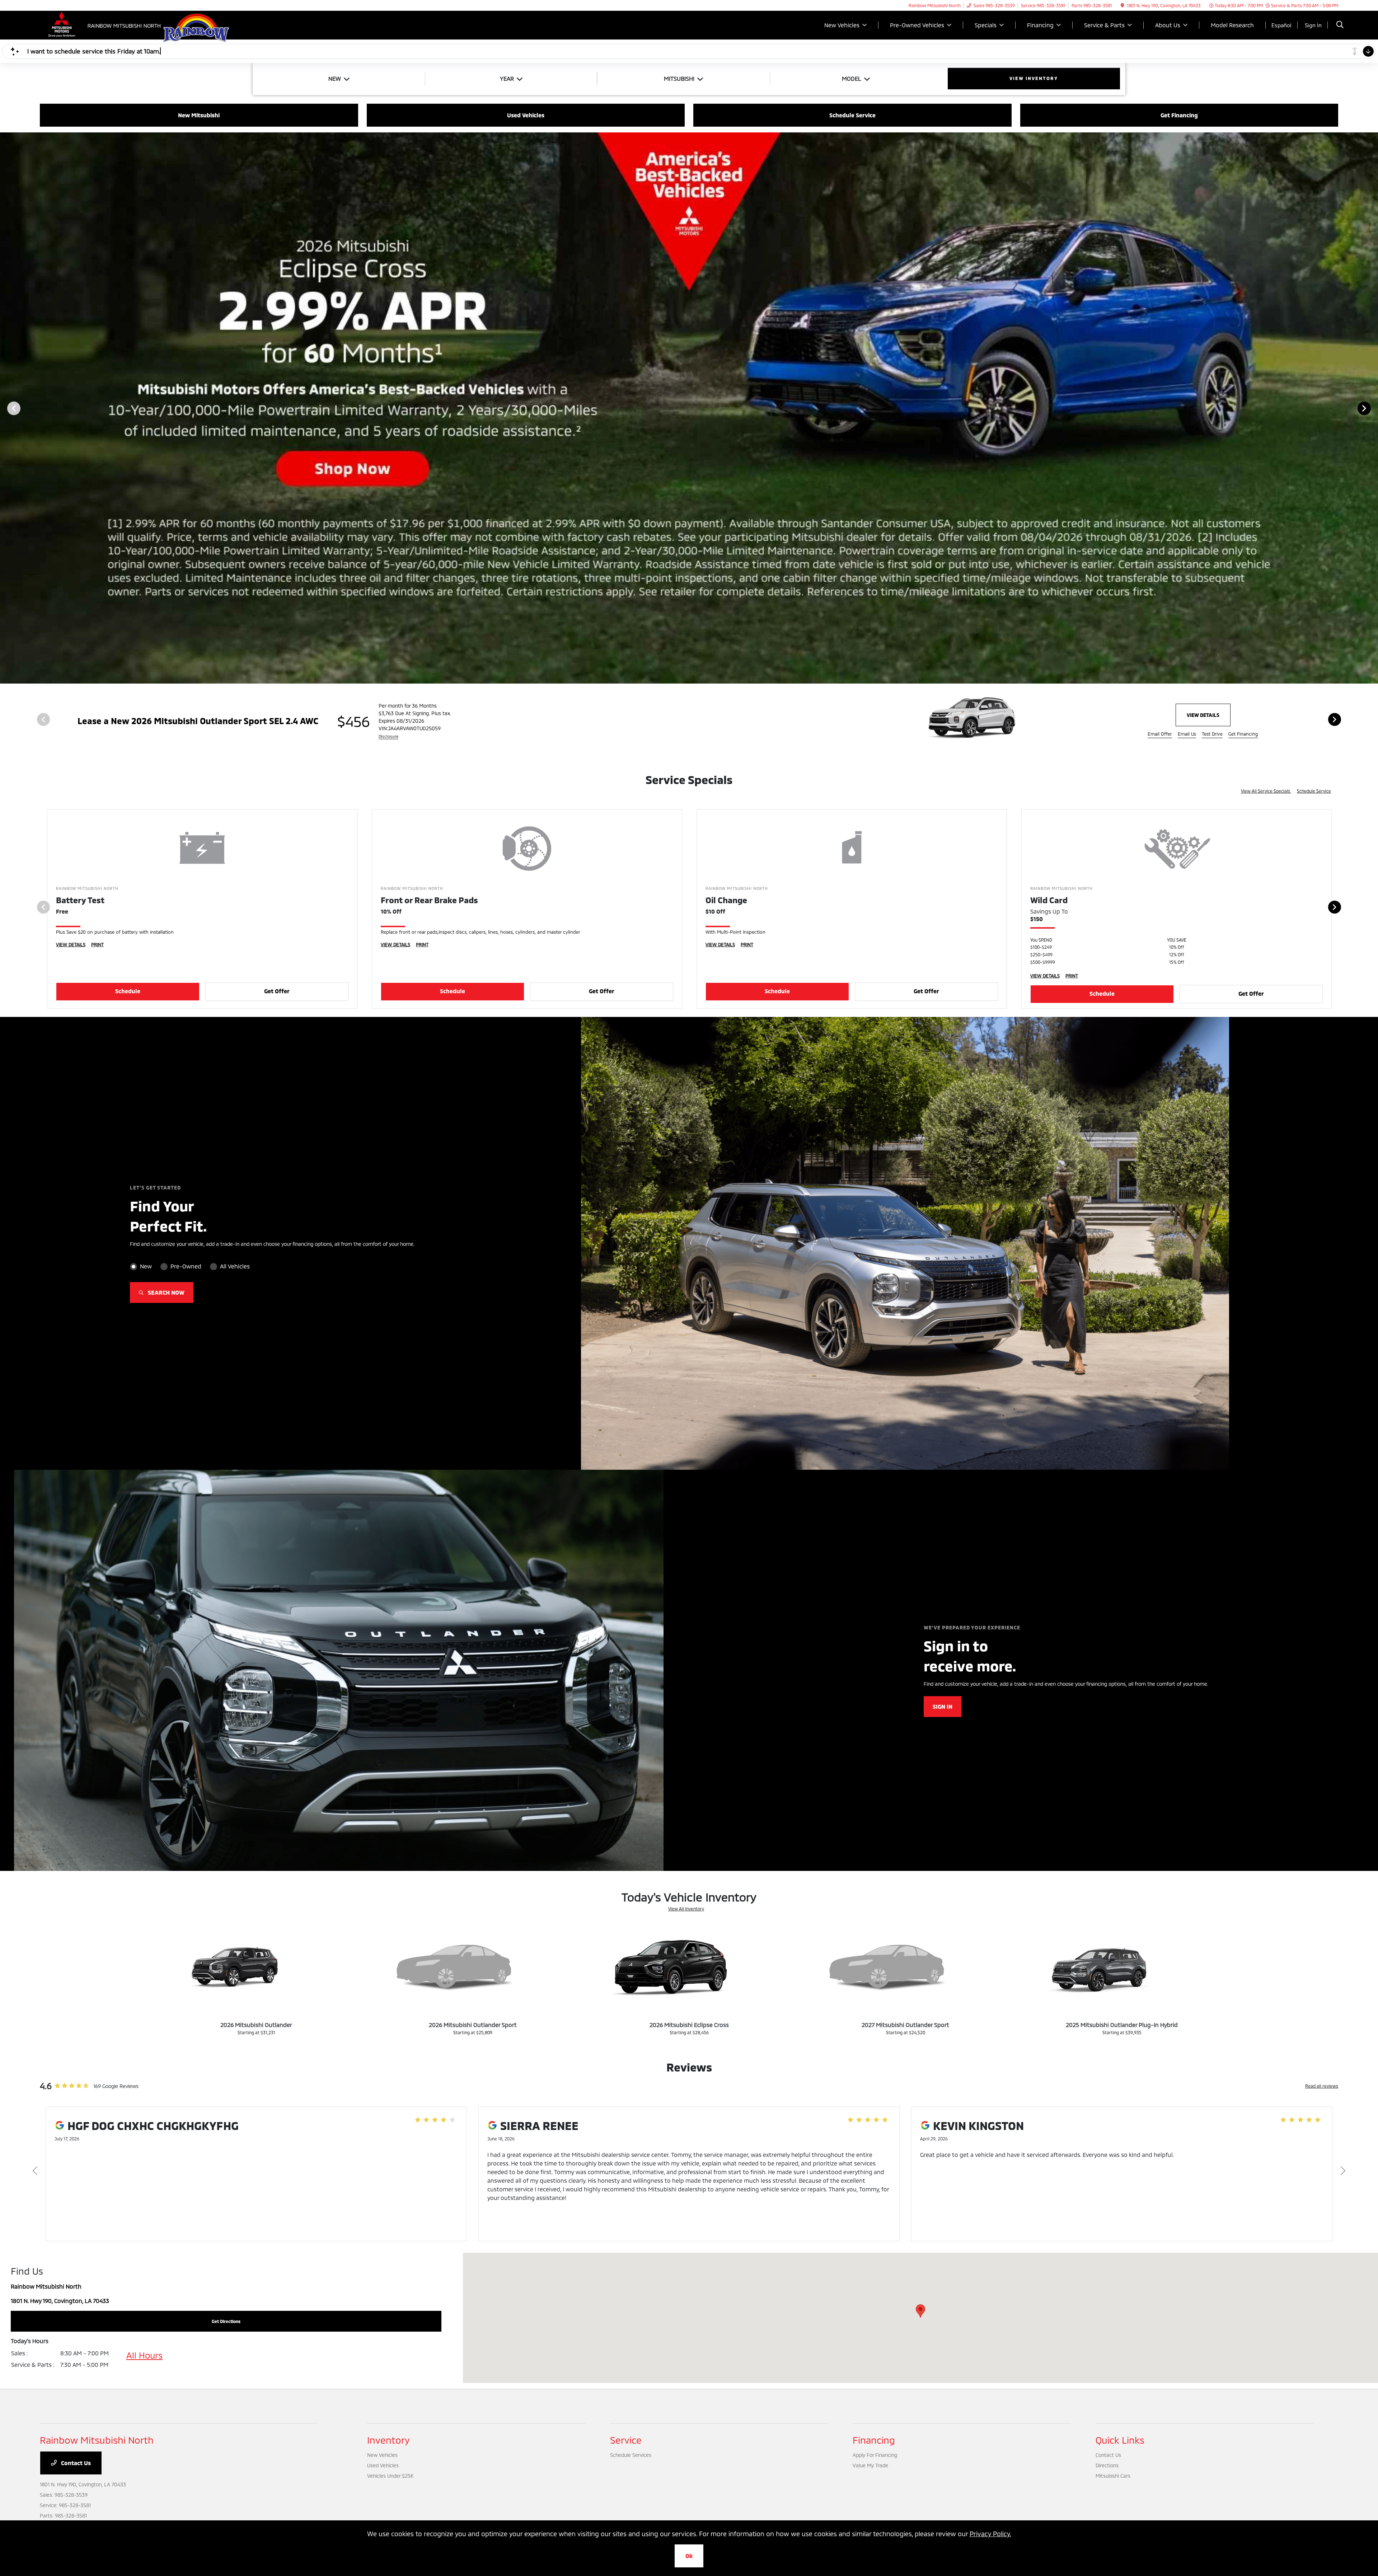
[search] (1340, 25)
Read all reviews (1322, 2086)
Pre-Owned (186, 1266)
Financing (874, 2440)
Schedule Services (631, 2455)
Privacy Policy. (990, 2534)
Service (626, 2440)
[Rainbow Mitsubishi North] (102, 24)
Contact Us (75, 2463)
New (146, 1266)
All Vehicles (235, 1266)
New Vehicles (382, 2455)
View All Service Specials (1266, 791)
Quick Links (1120, 2440)
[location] (1122, 5)
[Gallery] (689, 408)
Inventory (388, 2440)
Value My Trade (870, 2465)
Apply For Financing (875, 2455)
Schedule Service (1314, 791)
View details (1203, 715)
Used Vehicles (383, 2465)
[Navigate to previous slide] (5, 408)
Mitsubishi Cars (1113, 2476)
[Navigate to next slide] (1373, 408)
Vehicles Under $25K (390, 2476)
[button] (920, 2311)
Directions (1107, 2465)
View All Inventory (686, 1909)
